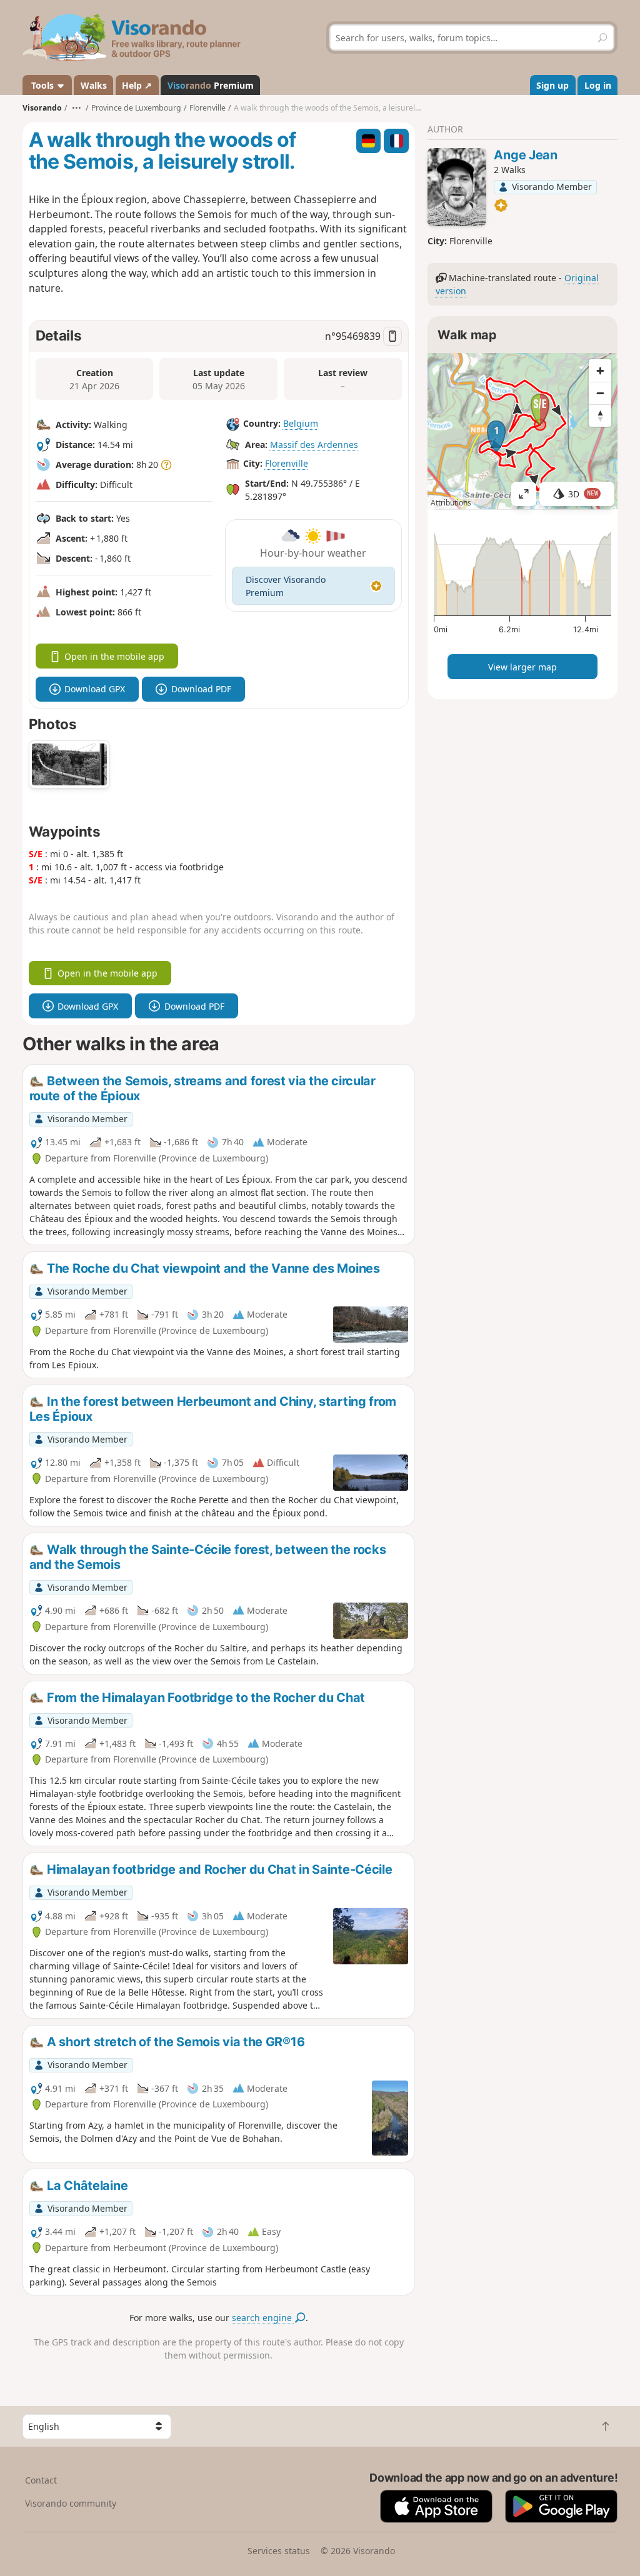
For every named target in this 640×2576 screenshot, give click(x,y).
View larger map (522, 667)
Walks (94, 85)
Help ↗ (137, 85)
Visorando (42, 108)
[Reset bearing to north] (600, 415)
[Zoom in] (600, 370)
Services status (279, 2551)
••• (77, 108)
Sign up (552, 85)
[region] (522, 431)
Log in (598, 85)
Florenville (287, 463)
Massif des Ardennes (314, 445)
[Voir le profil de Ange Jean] (457, 187)
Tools (42, 85)
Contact (41, 2480)
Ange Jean (525, 155)
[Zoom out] (600, 393)
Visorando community (71, 2503)
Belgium (301, 423)
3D (583, 494)
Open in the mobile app (114, 656)
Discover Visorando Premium (286, 586)
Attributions (451, 503)
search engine (263, 2318)
